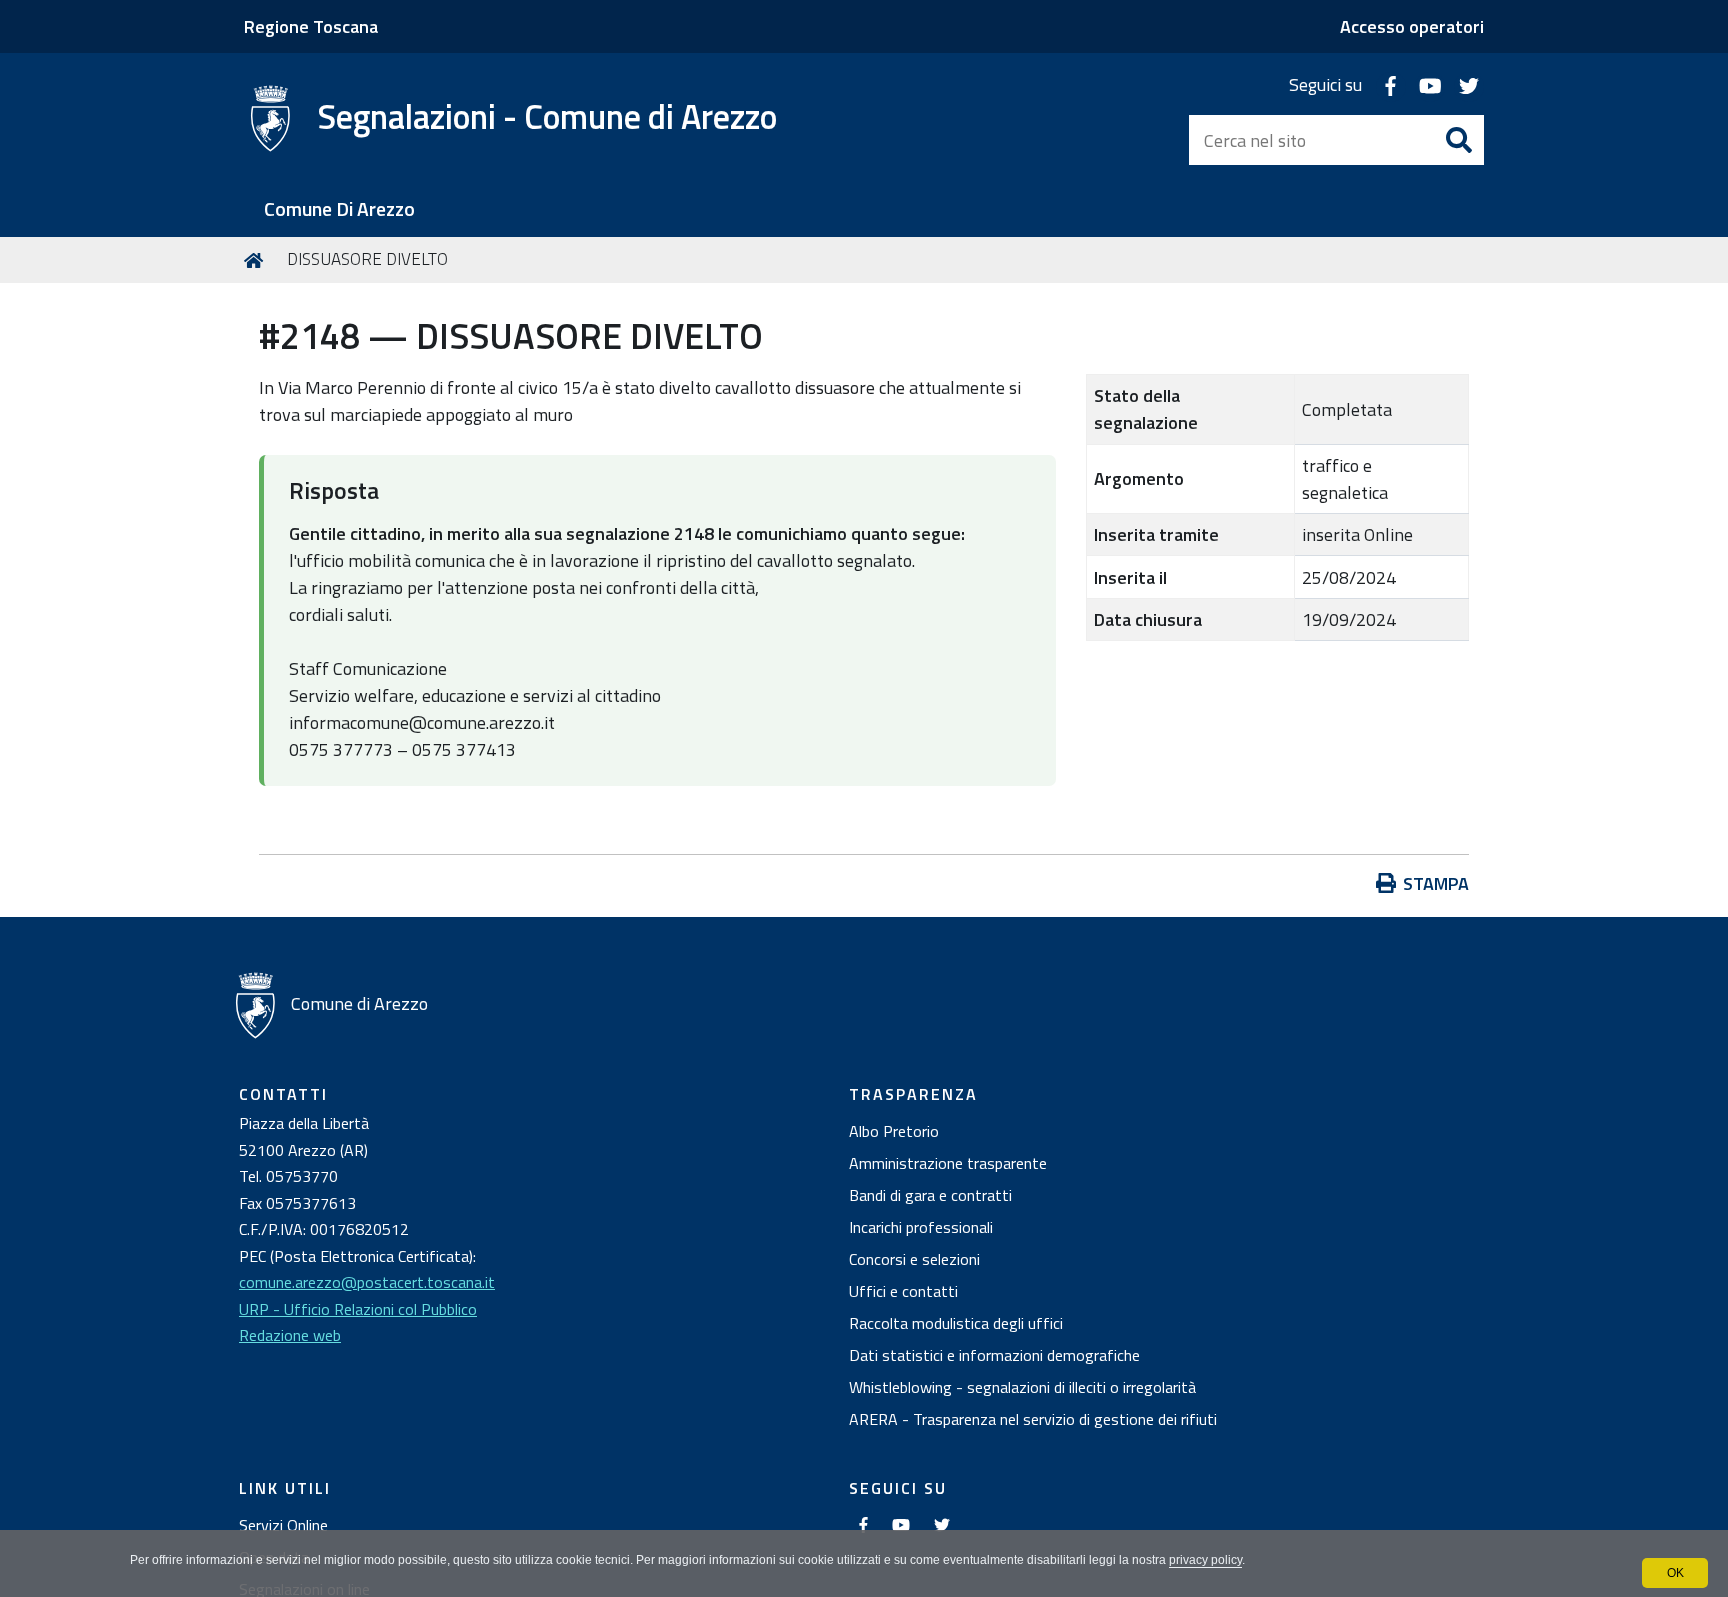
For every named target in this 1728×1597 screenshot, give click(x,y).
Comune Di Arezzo (339, 209)
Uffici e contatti (903, 1291)
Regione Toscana (311, 26)
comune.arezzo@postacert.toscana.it (367, 1282)
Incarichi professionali (921, 1227)
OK (1675, 1573)
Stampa (1436, 883)
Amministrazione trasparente (948, 1163)
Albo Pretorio (894, 1131)
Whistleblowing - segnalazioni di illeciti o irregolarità (1022, 1387)
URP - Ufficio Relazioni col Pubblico (358, 1309)
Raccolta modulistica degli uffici (956, 1323)
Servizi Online (283, 1525)
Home (257, 260)
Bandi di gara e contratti (930, 1195)
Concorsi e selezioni (914, 1259)
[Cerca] (1459, 140)
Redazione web (290, 1335)
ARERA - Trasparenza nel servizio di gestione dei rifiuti (1033, 1419)
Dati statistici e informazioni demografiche (994, 1355)
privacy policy (1205, 1560)
